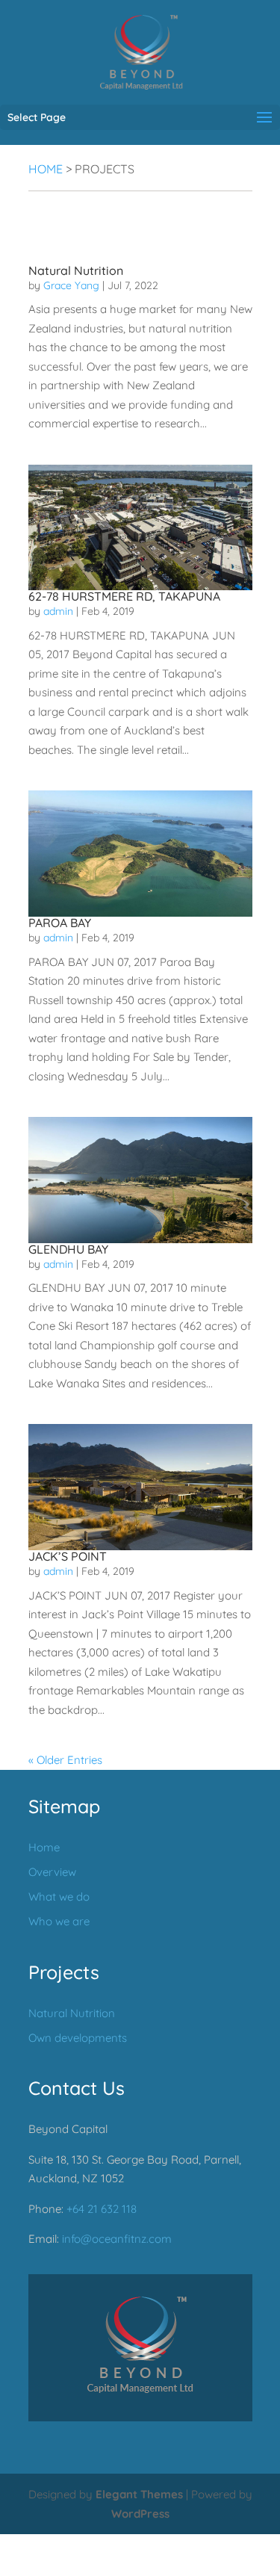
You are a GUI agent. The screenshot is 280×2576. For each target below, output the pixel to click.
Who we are (59, 1921)
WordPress (140, 2513)
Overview (52, 1872)
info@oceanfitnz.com (117, 2239)
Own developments (78, 2037)
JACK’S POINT (68, 1556)
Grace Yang (71, 285)
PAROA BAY (60, 923)
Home (46, 169)
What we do (59, 1897)
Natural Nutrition (76, 270)
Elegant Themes (139, 2494)
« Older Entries (65, 1760)
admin (58, 611)
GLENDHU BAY (68, 1249)
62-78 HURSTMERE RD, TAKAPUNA (124, 596)
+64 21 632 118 (102, 2208)
